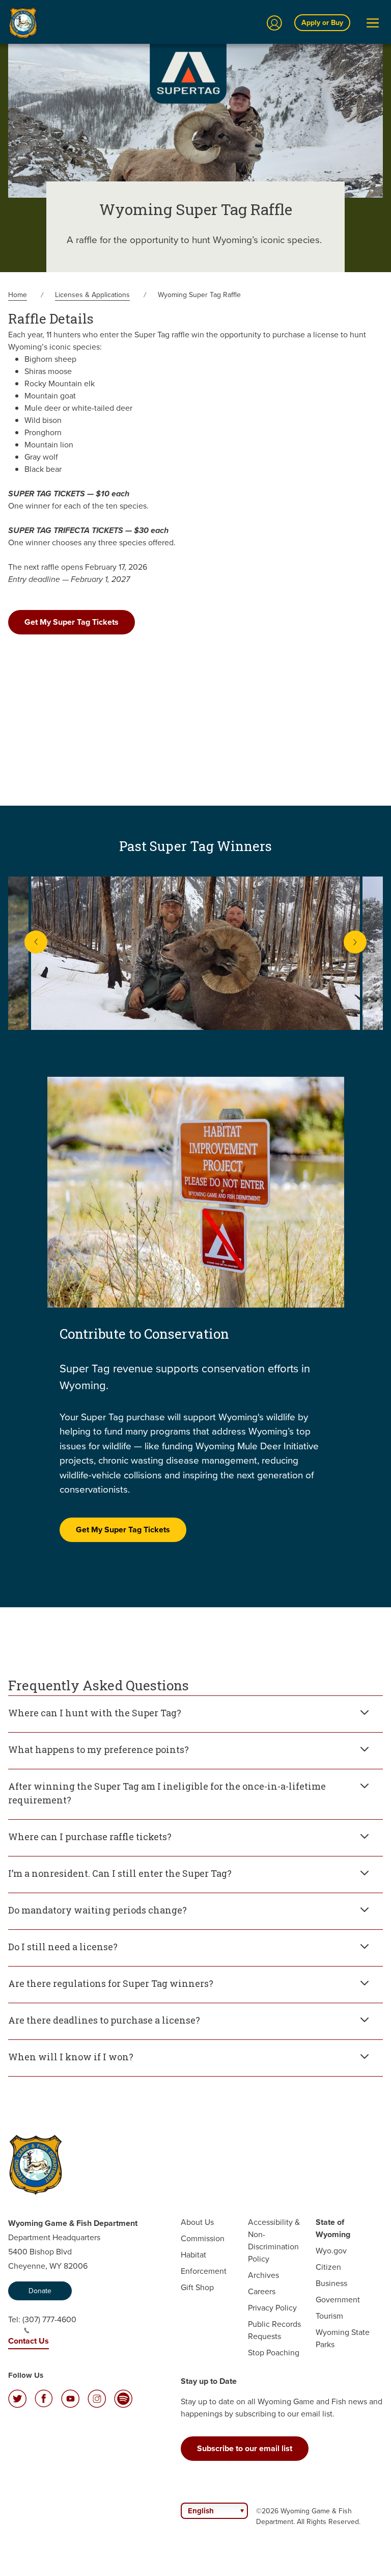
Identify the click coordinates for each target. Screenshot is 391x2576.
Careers (262, 2291)
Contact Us (29, 2341)
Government (338, 2300)
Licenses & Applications (92, 295)
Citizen (328, 2267)
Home (18, 295)
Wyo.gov (331, 2251)
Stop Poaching (274, 2353)
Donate (40, 2291)
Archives (263, 2275)
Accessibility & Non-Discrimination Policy (274, 2240)
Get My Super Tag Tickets (72, 622)
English (201, 2511)
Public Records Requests (274, 2330)
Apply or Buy (322, 23)
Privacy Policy (272, 2308)
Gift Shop (197, 2287)
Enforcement (204, 2271)
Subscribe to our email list (245, 2448)
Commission (203, 2238)
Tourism (329, 2316)
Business (331, 2283)
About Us (197, 2222)
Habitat (193, 2255)
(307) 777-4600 (49, 2319)
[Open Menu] (373, 23)
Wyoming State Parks (343, 2338)
